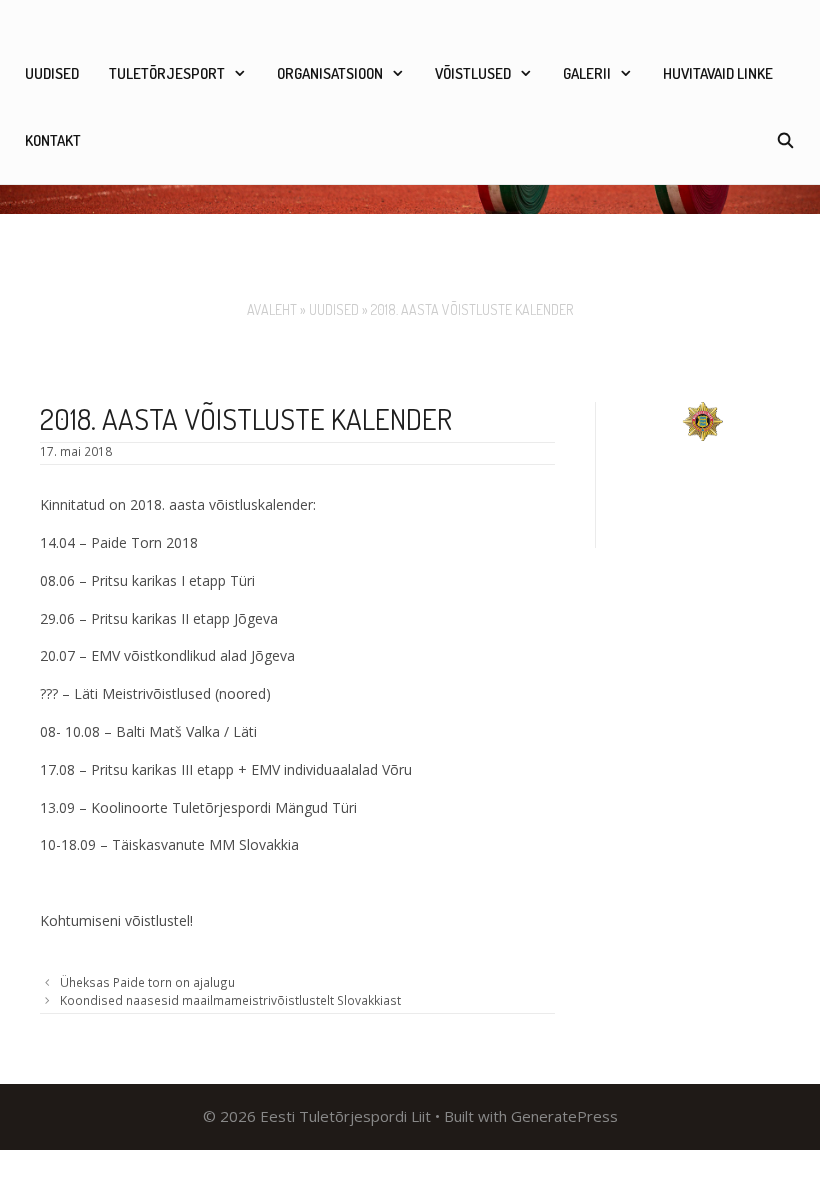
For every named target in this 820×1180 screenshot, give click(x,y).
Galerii (587, 73)
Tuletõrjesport (167, 73)
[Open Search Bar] (785, 140)
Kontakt (53, 140)
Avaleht (272, 309)
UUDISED (52, 73)
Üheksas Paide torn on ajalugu (147, 982)
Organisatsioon (330, 73)
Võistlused (473, 73)
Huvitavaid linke (718, 73)
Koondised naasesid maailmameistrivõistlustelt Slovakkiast (230, 1000)
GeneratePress (564, 1116)
